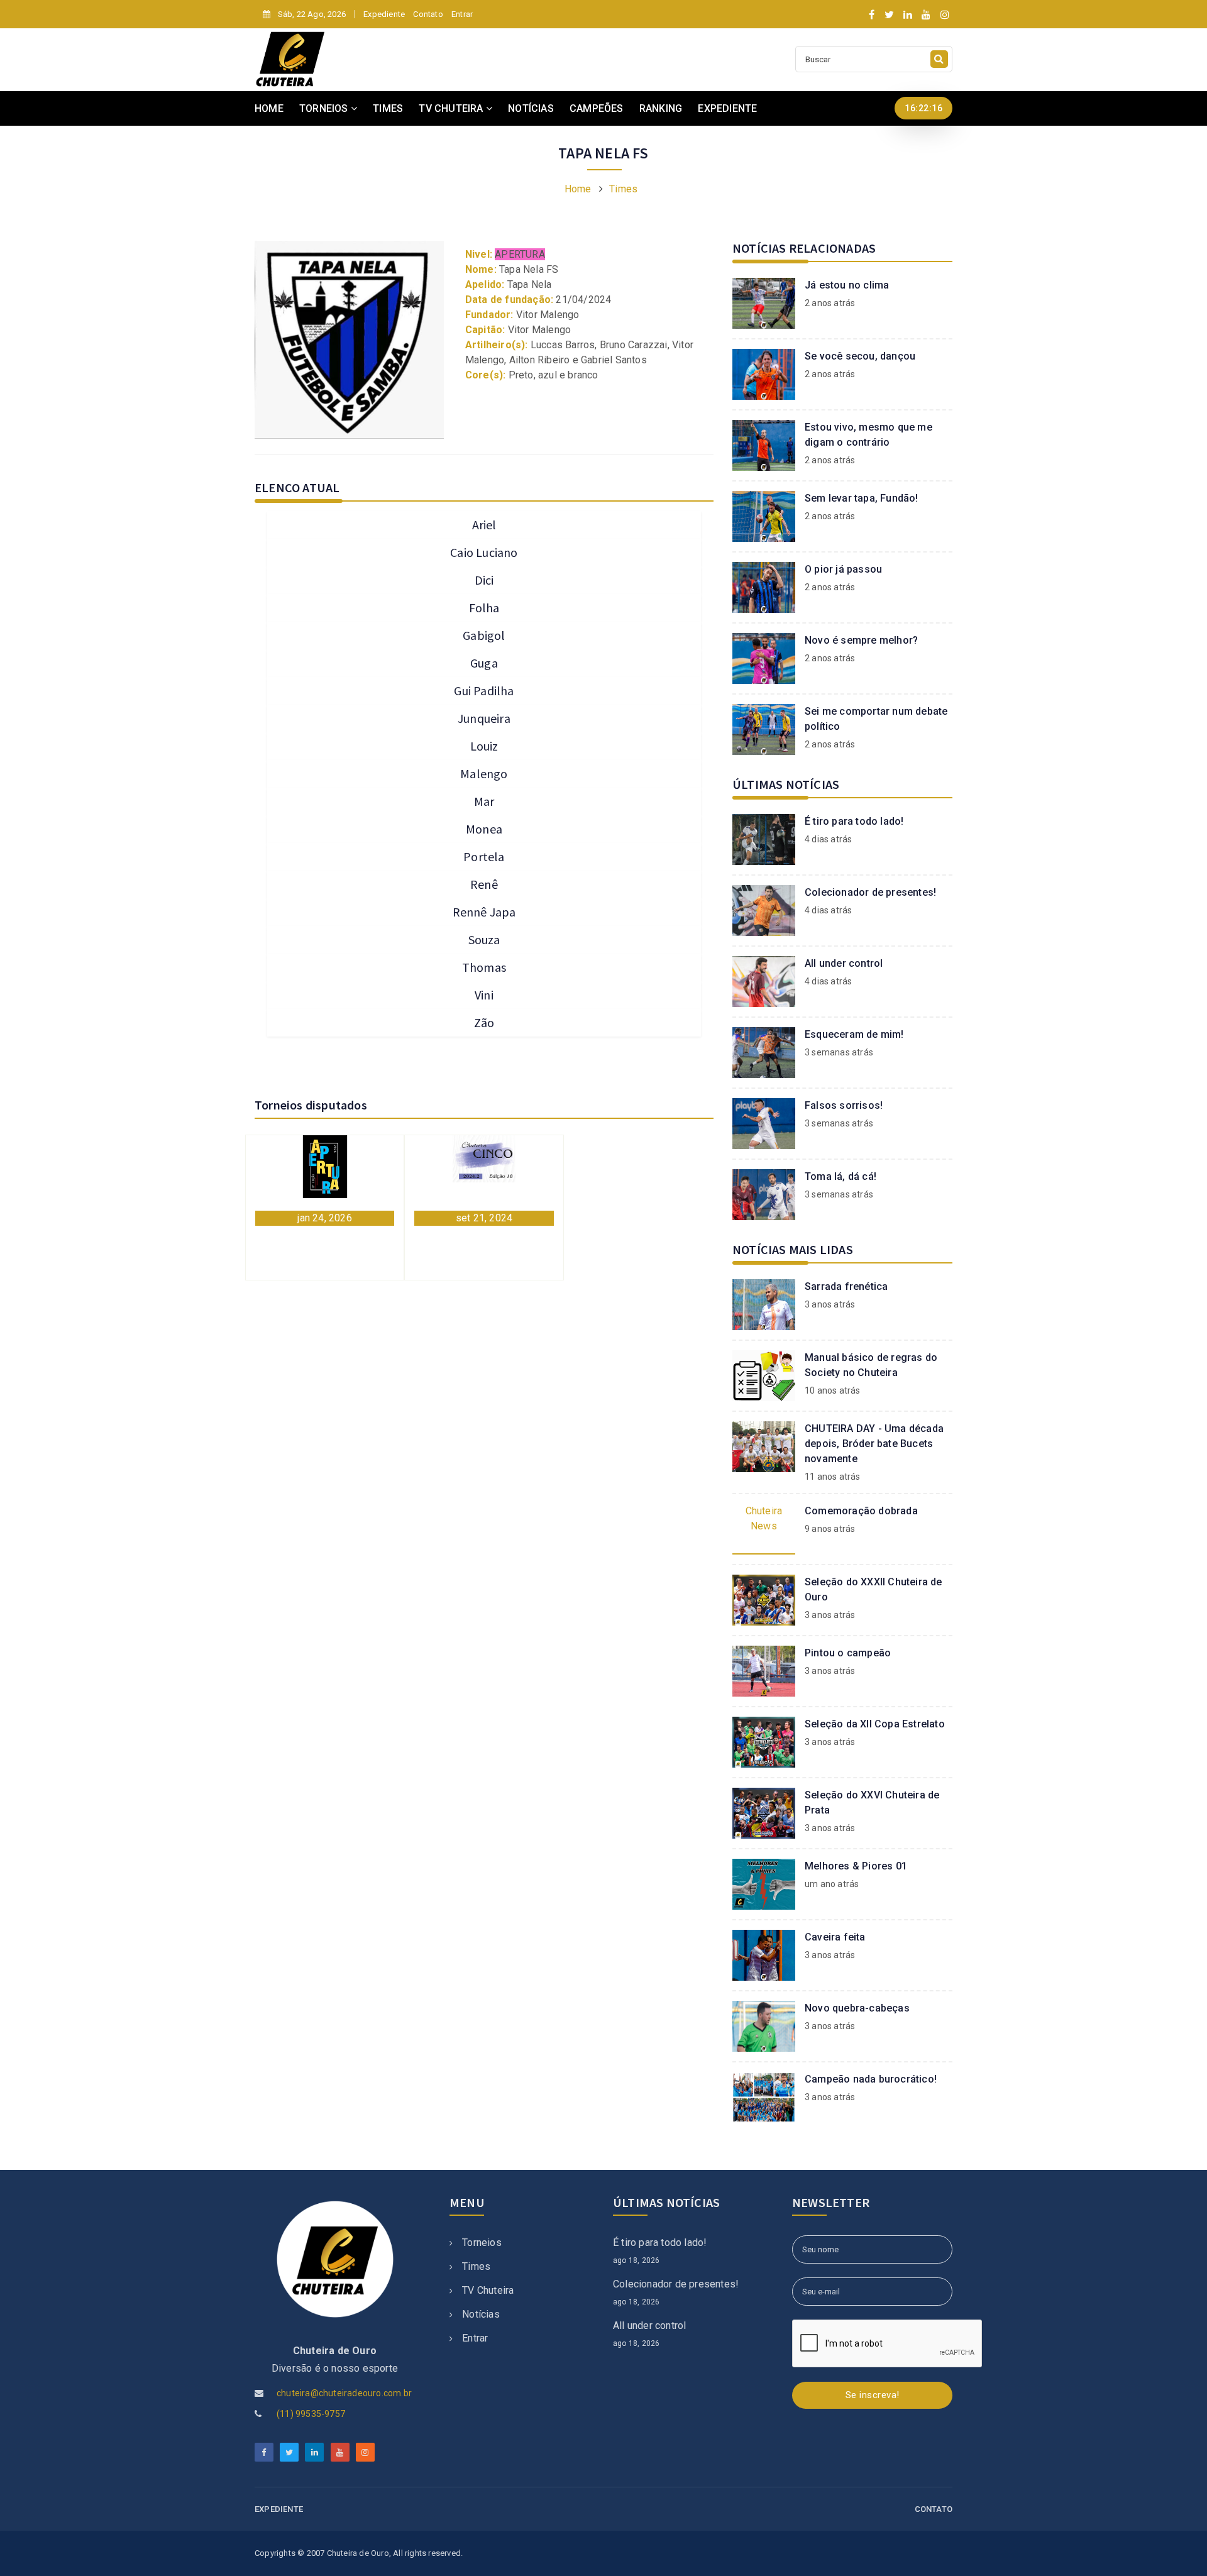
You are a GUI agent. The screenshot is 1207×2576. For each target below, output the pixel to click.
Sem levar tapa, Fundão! (862, 498)
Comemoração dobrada (861, 1511)
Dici (484, 580)
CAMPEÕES (597, 108)
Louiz (484, 746)
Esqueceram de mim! (854, 1034)
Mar (484, 801)
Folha (484, 608)
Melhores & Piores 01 (856, 1866)
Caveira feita (835, 1937)
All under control (844, 963)
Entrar (462, 14)
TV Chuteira (488, 2290)
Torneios (482, 2243)
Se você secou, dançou (860, 356)
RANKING (661, 108)
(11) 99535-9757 (311, 2414)
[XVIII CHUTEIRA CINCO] (484, 1158)
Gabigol (484, 635)
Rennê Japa (484, 912)
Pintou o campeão (848, 1653)
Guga (484, 663)
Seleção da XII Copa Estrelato (875, 1724)
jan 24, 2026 (324, 1218)
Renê (484, 884)
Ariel (484, 525)
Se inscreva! (873, 2395)
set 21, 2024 (484, 1218)
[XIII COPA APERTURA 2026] (325, 1166)
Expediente (384, 14)
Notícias (481, 2314)
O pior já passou (843, 569)
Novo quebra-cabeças (857, 2008)
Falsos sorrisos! (844, 1105)
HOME (269, 108)
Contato (428, 14)
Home (578, 189)
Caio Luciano (484, 552)
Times (623, 189)
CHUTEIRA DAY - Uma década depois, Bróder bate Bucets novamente (874, 1444)
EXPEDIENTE (727, 108)
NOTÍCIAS (531, 108)
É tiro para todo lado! (854, 821)
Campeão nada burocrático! (871, 2079)
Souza (484, 939)
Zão (484, 1022)
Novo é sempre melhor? (861, 640)
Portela (484, 856)
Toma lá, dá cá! (840, 1176)
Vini (484, 995)
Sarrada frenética (846, 1286)
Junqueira (484, 718)
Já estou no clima (847, 285)
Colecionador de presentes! (870, 892)
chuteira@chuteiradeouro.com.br (344, 2393)
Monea (484, 829)
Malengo (484, 773)
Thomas (484, 967)
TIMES (388, 108)
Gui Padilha (484, 691)
